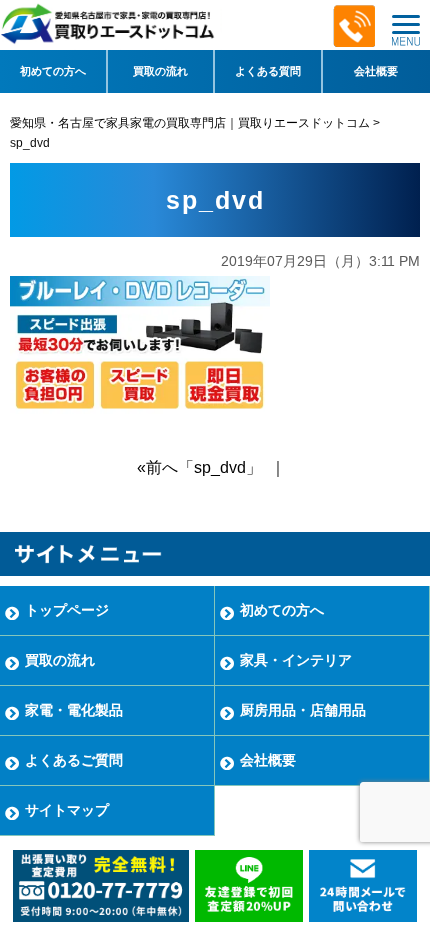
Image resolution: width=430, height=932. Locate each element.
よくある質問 (268, 71)
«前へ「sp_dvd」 (199, 467)
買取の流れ (160, 71)
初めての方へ (53, 71)
